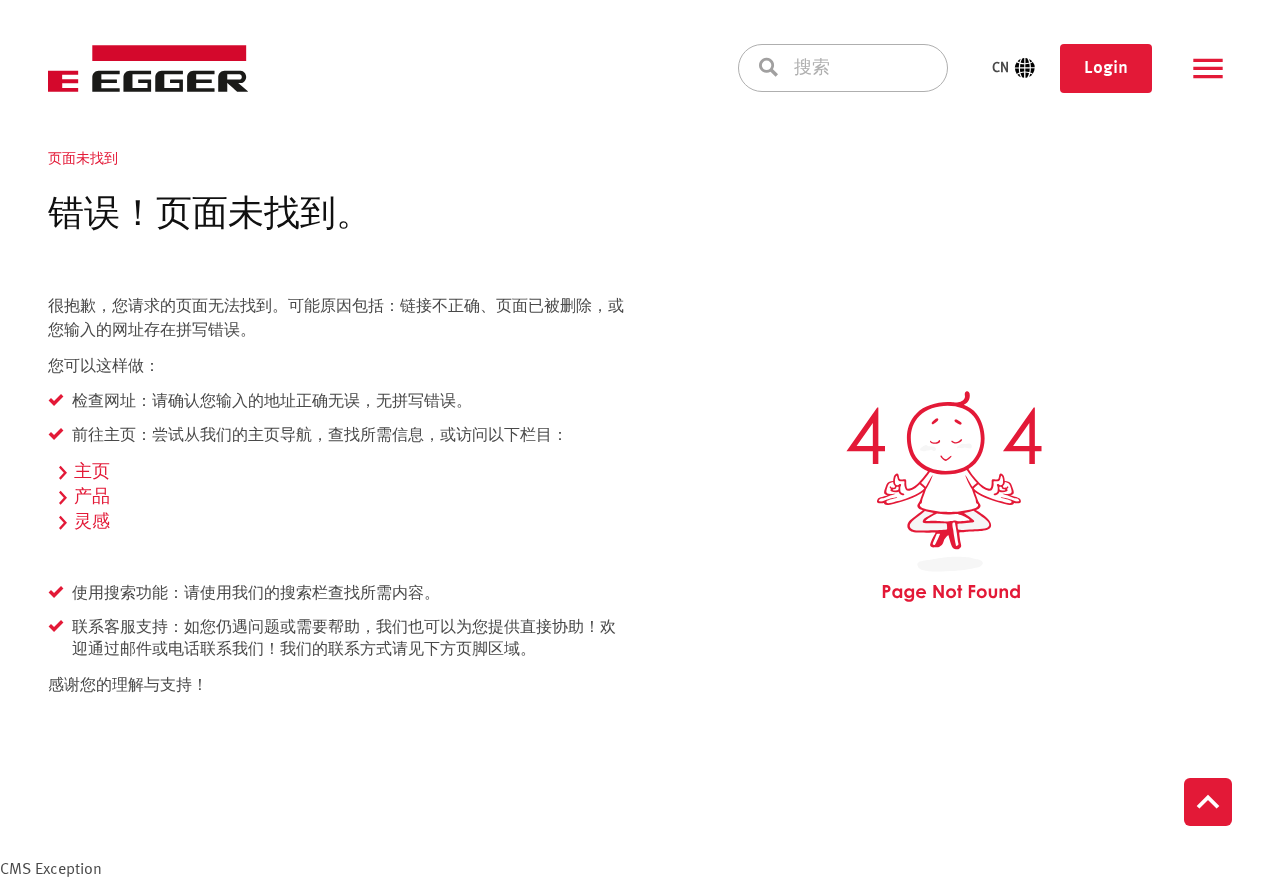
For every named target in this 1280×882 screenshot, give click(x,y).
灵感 (92, 522)
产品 (92, 497)
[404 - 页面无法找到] (944, 496)
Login (1106, 68)
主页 (92, 472)
